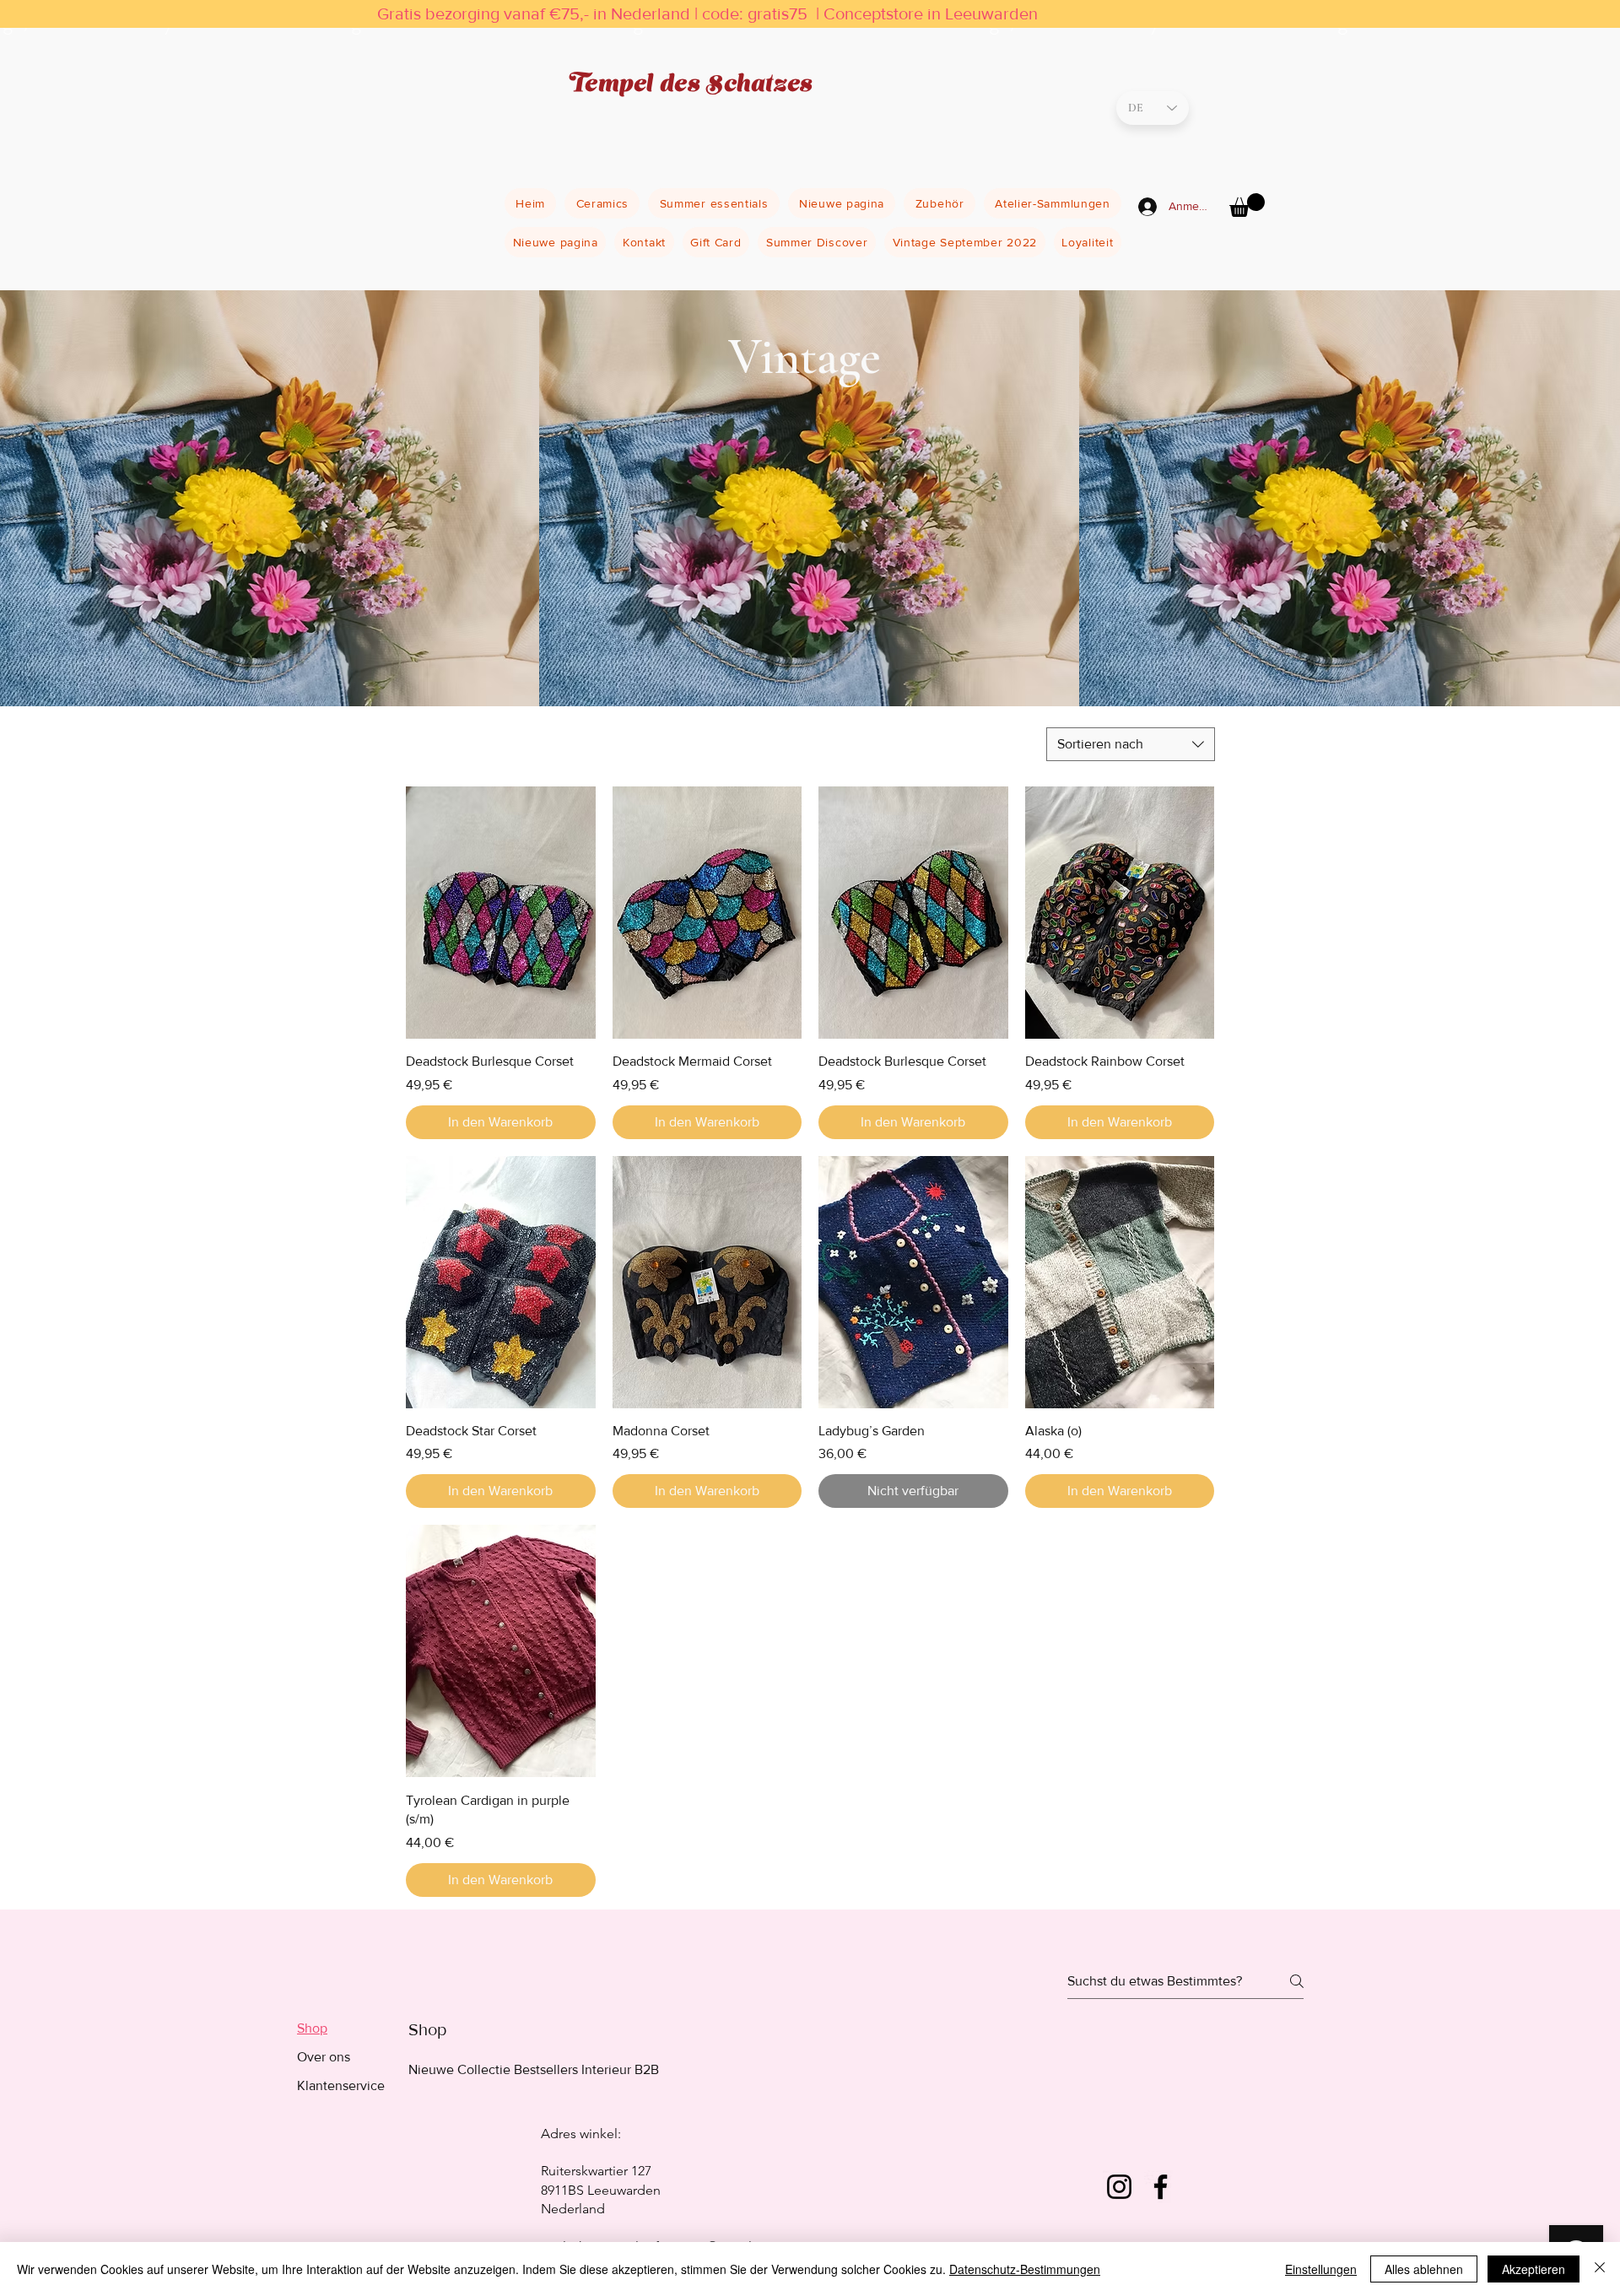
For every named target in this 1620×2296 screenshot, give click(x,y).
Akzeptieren (1534, 2269)
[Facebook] (1161, 2187)
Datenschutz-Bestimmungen (1025, 2269)
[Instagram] (1119, 2187)
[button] (1247, 205)
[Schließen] (1600, 2269)
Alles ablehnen (1424, 2269)
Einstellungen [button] (1321, 2269)
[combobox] (1131, 744)
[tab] (341, 2029)
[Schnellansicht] (501, 913)
